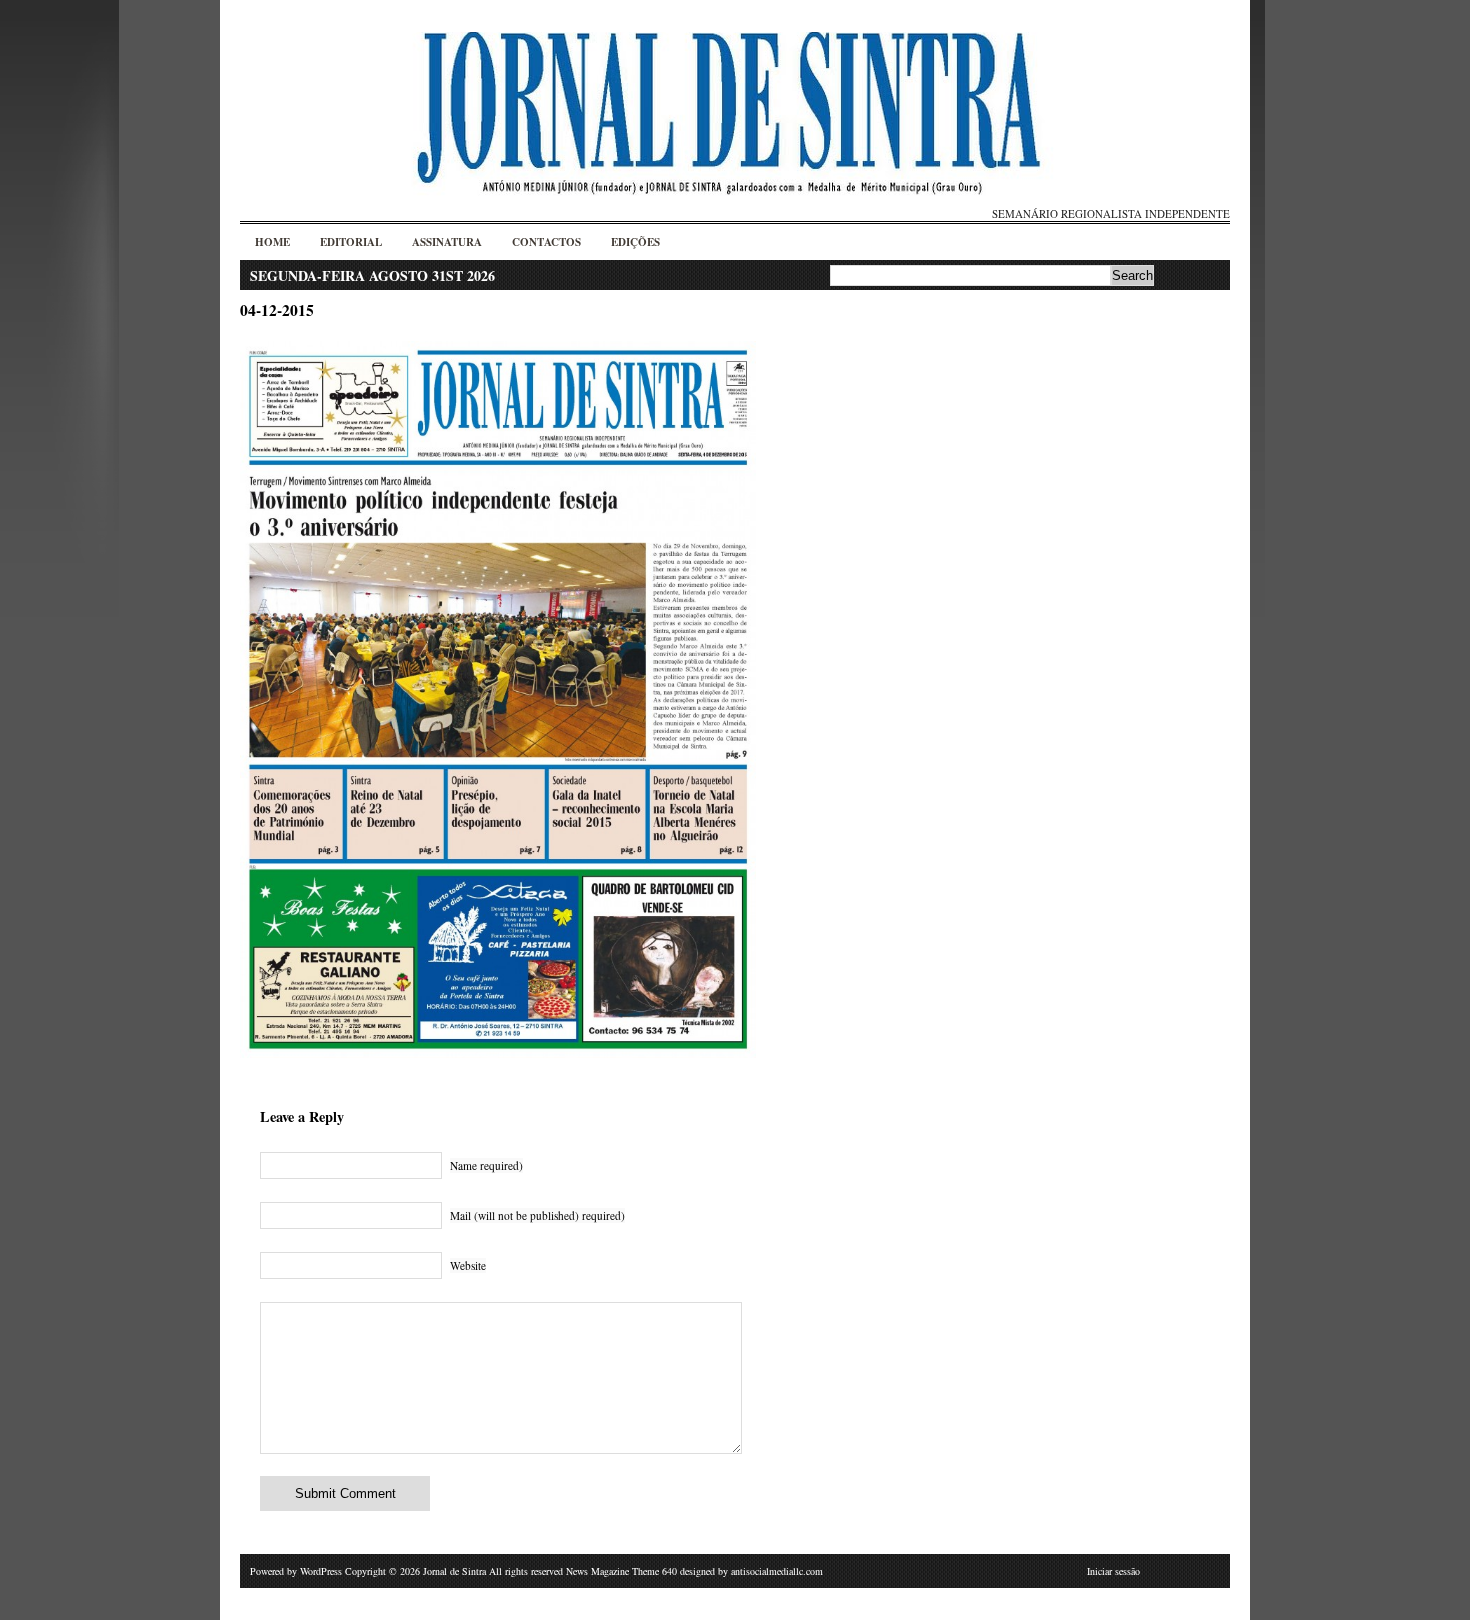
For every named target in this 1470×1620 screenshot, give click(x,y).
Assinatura (447, 242)
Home (272, 242)
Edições (635, 242)
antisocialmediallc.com (777, 1571)
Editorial (351, 242)
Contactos (546, 242)
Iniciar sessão (1113, 1571)
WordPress (321, 1571)
